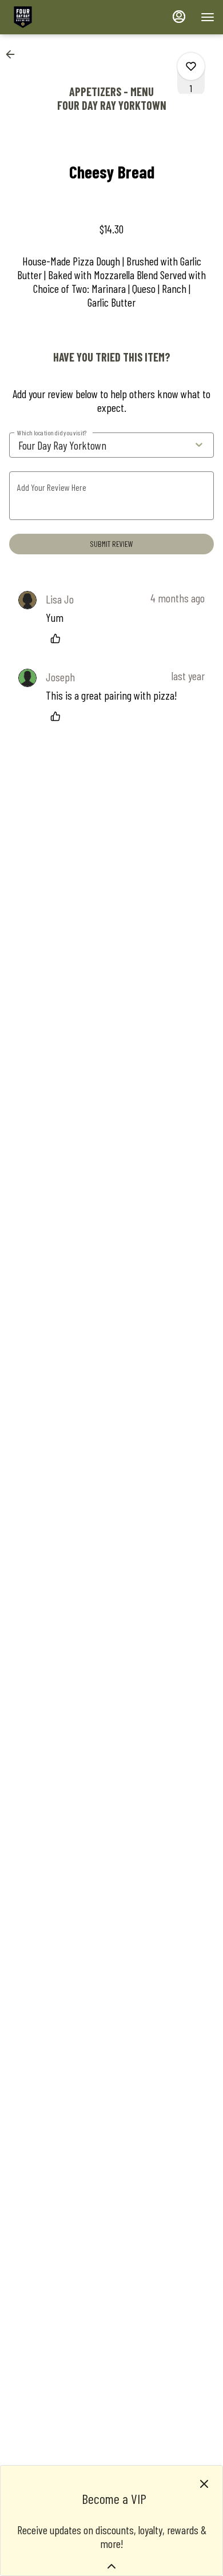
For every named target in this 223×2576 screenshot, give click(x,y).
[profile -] (179, 17)
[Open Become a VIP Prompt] (111, 2566)
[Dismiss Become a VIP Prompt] (204, 2484)
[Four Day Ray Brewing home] (60, 17)
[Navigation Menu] (208, 17)
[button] (14, 54)
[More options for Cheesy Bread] (191, 66)
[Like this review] (58, 638)
